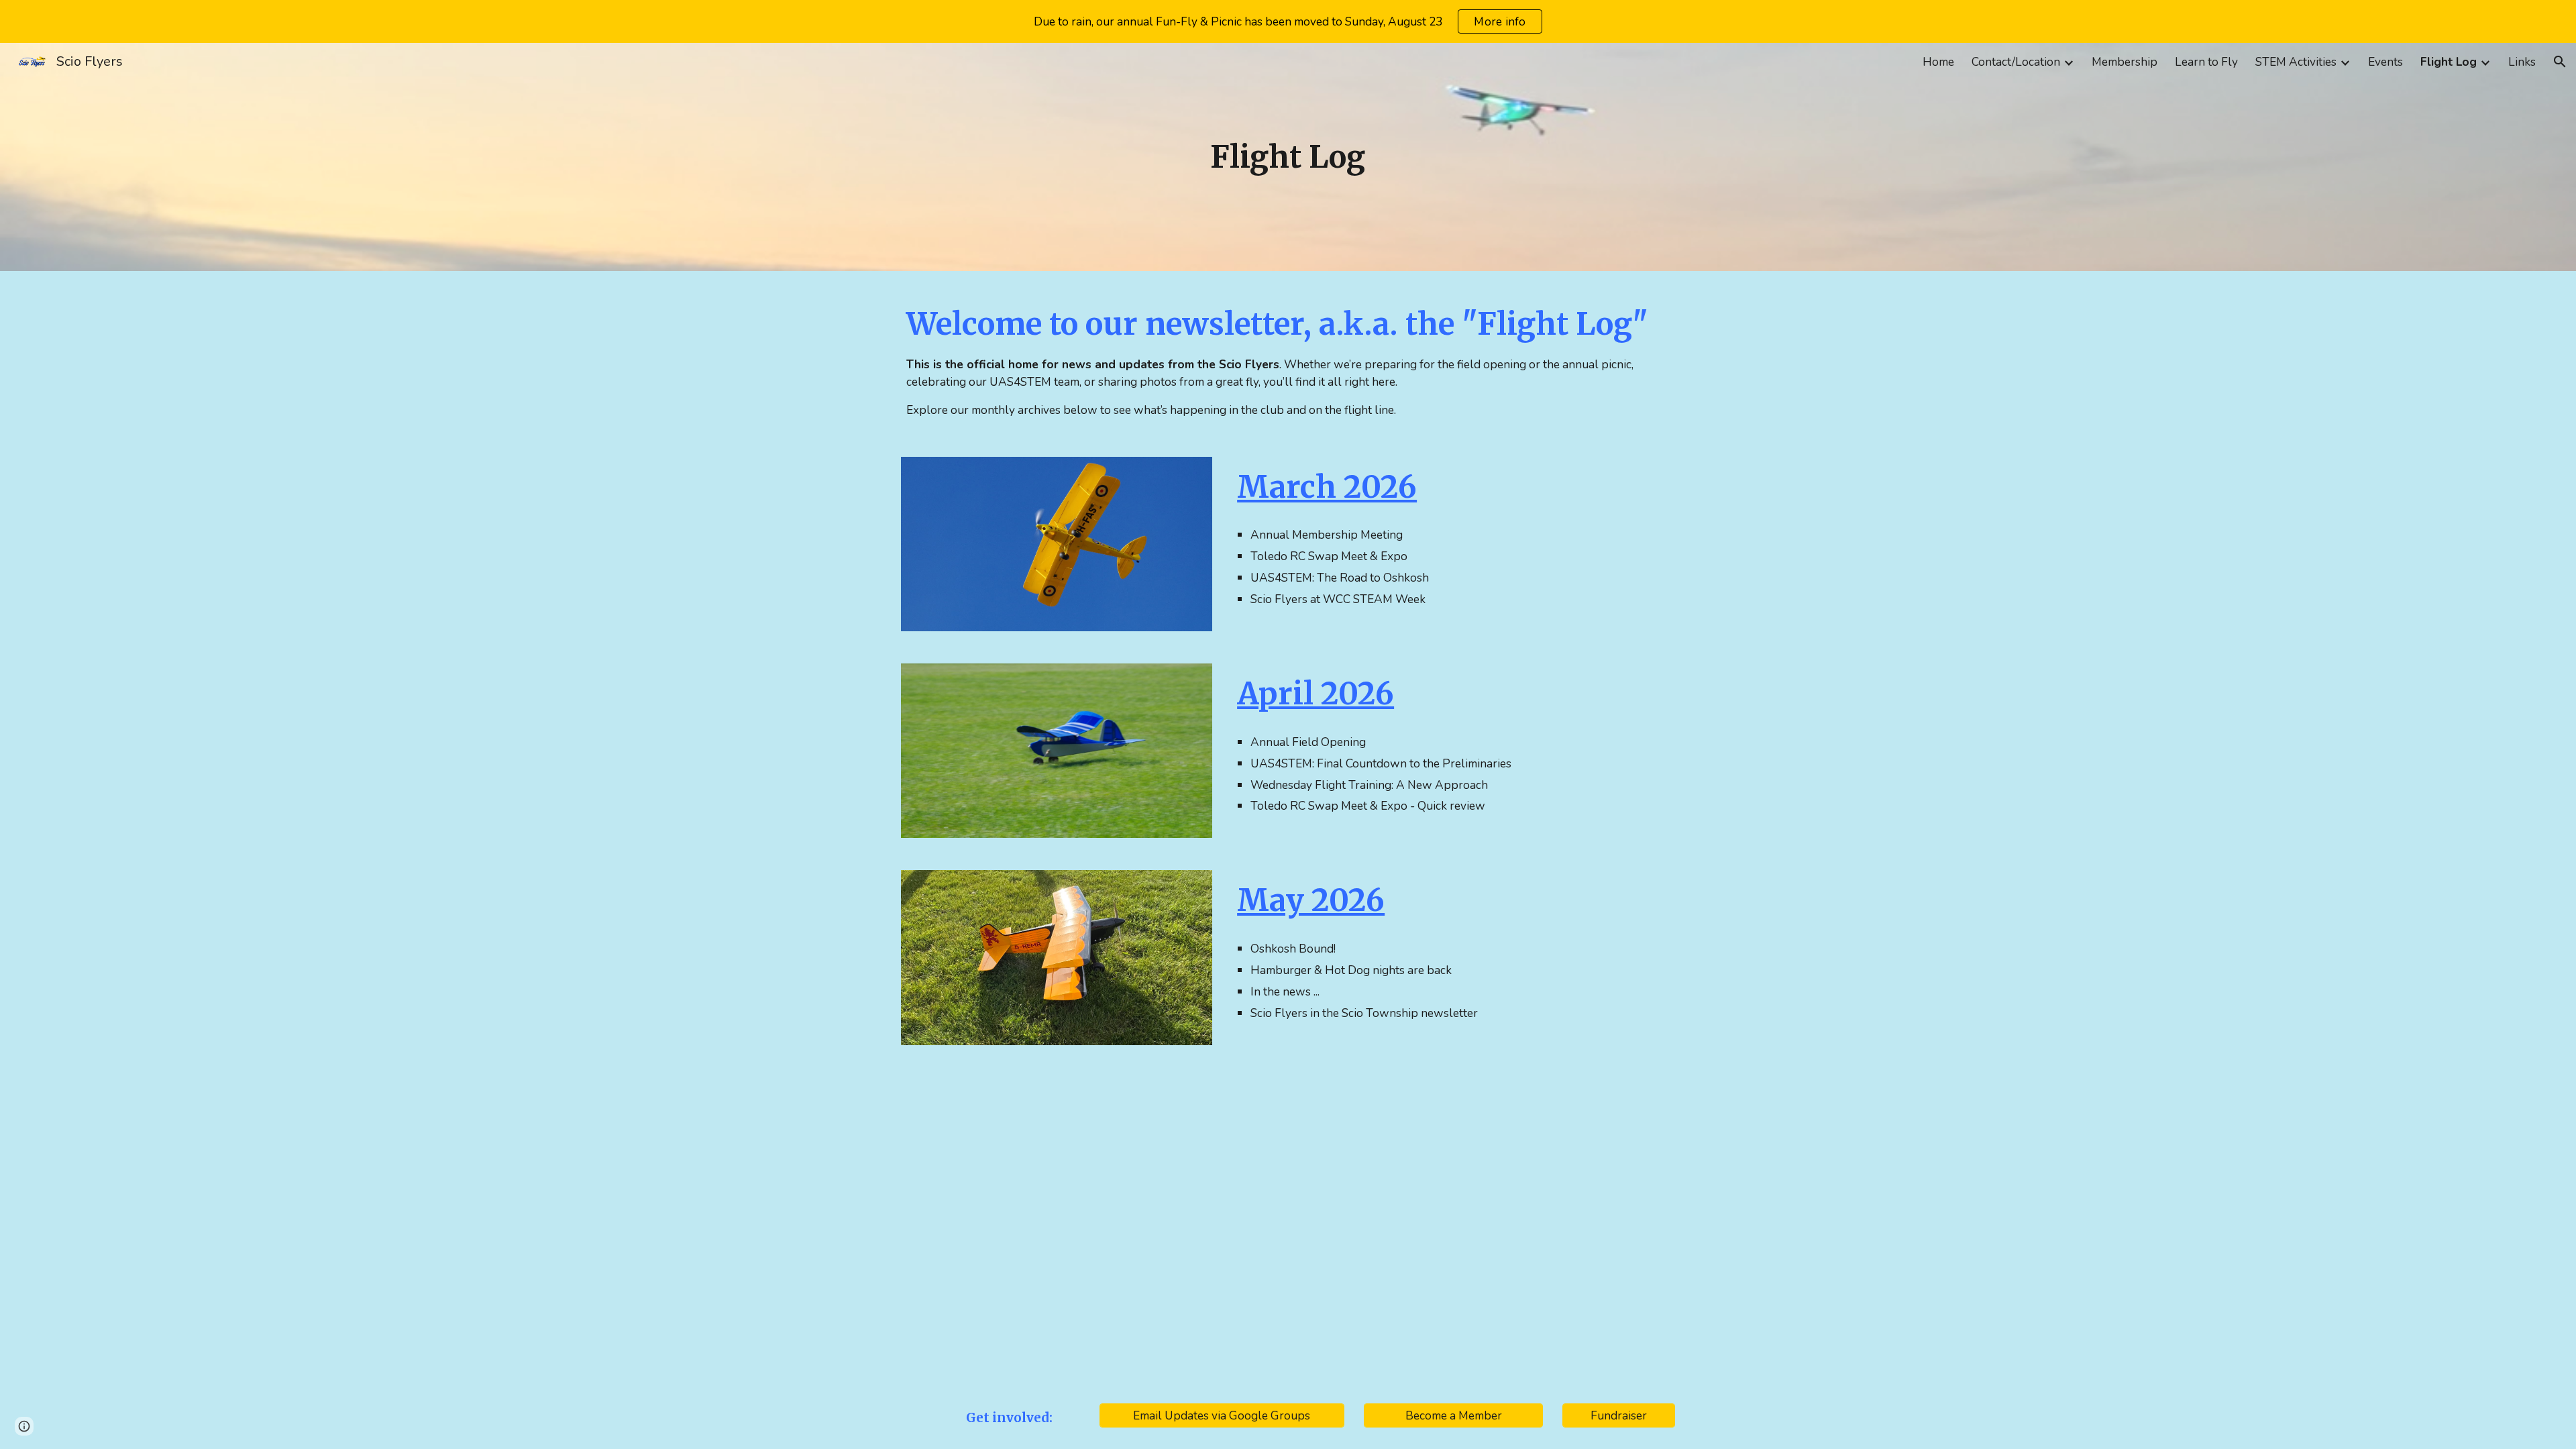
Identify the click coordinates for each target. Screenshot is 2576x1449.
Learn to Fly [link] (2206, 62)
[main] (1288, 157)
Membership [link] (2125, 62)
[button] (2560, 62)
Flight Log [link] (2449, 62)
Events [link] (2385, 62)
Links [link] (2522, 62)
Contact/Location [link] (2016, 62)
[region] (1288, 21)
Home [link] (1938, 62)
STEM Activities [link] (2296, 62)
